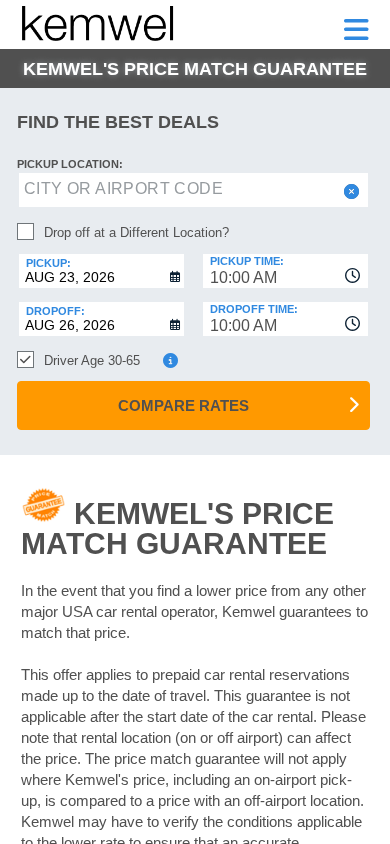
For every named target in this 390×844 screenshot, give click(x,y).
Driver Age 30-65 (92, 360)
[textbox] (193, 190)
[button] (349, 191)
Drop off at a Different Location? (136, 232)
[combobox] (285, 271)
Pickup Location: (70, 164)
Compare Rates (183, 405)
